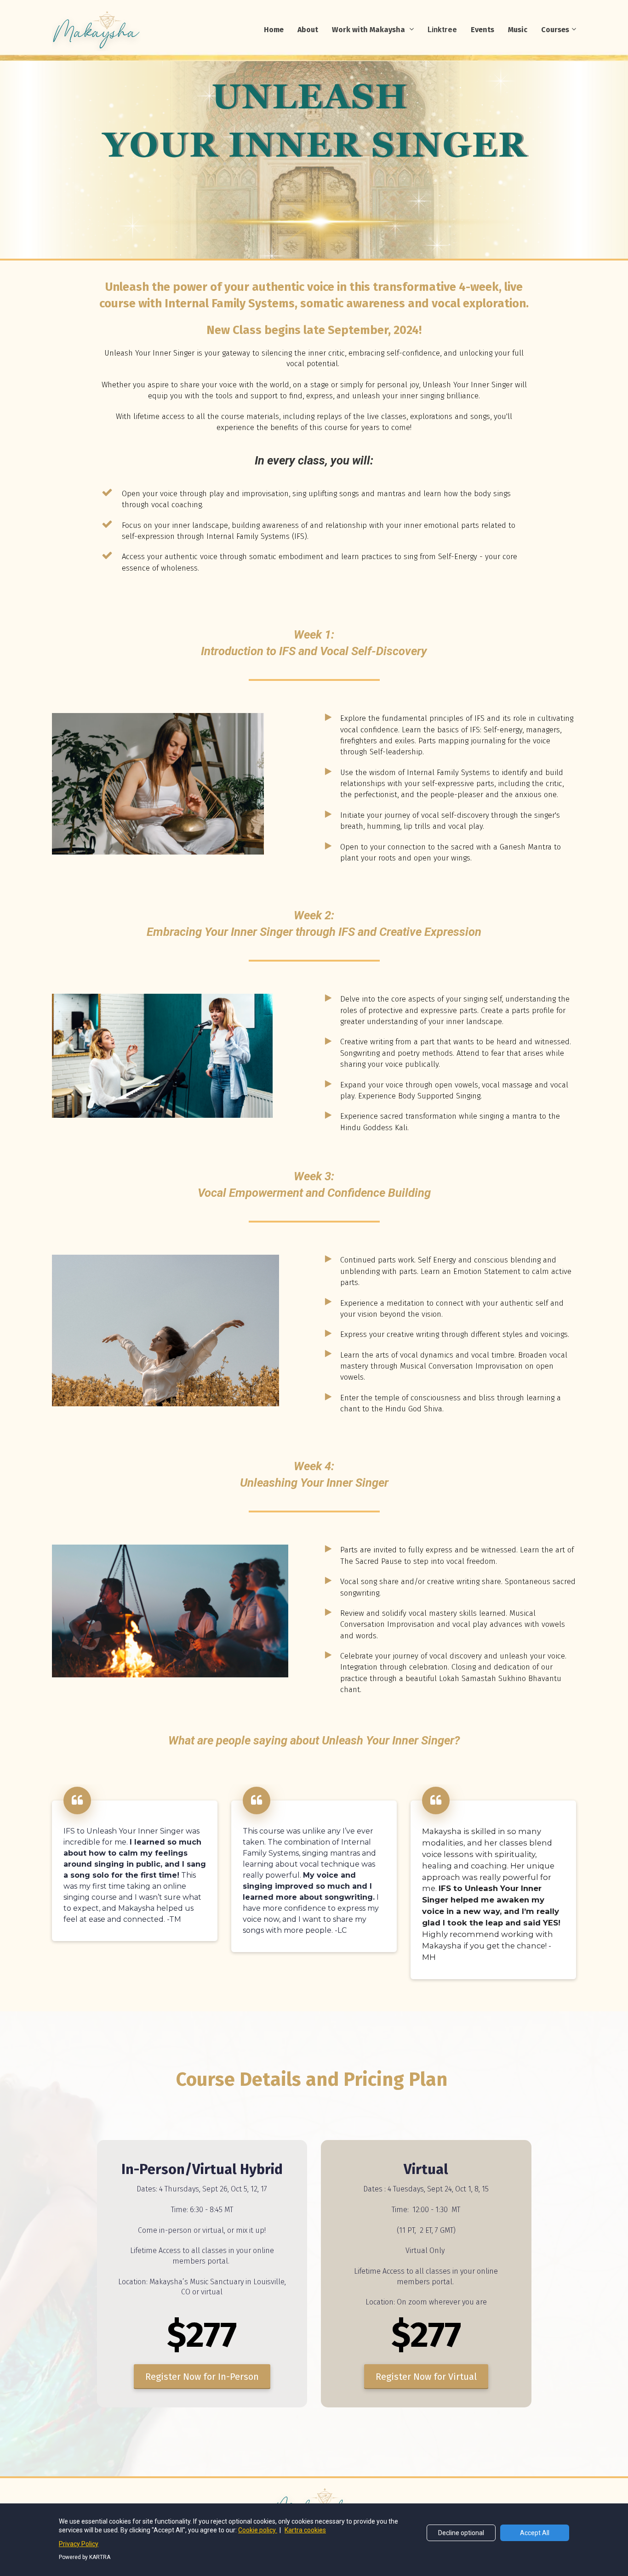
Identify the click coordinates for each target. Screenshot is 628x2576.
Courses (555, 30)
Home (274, 30)
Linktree (442, 30)
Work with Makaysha (369, 30)
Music (518, 30)
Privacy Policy (79, 2544)
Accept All (535, 2533)
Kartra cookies (305, 2530)
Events (482, 30)
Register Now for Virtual (426, 2377)
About (308, 30)
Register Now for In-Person (202, 2377)
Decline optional (461, 2533)
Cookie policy (258, 2530)
